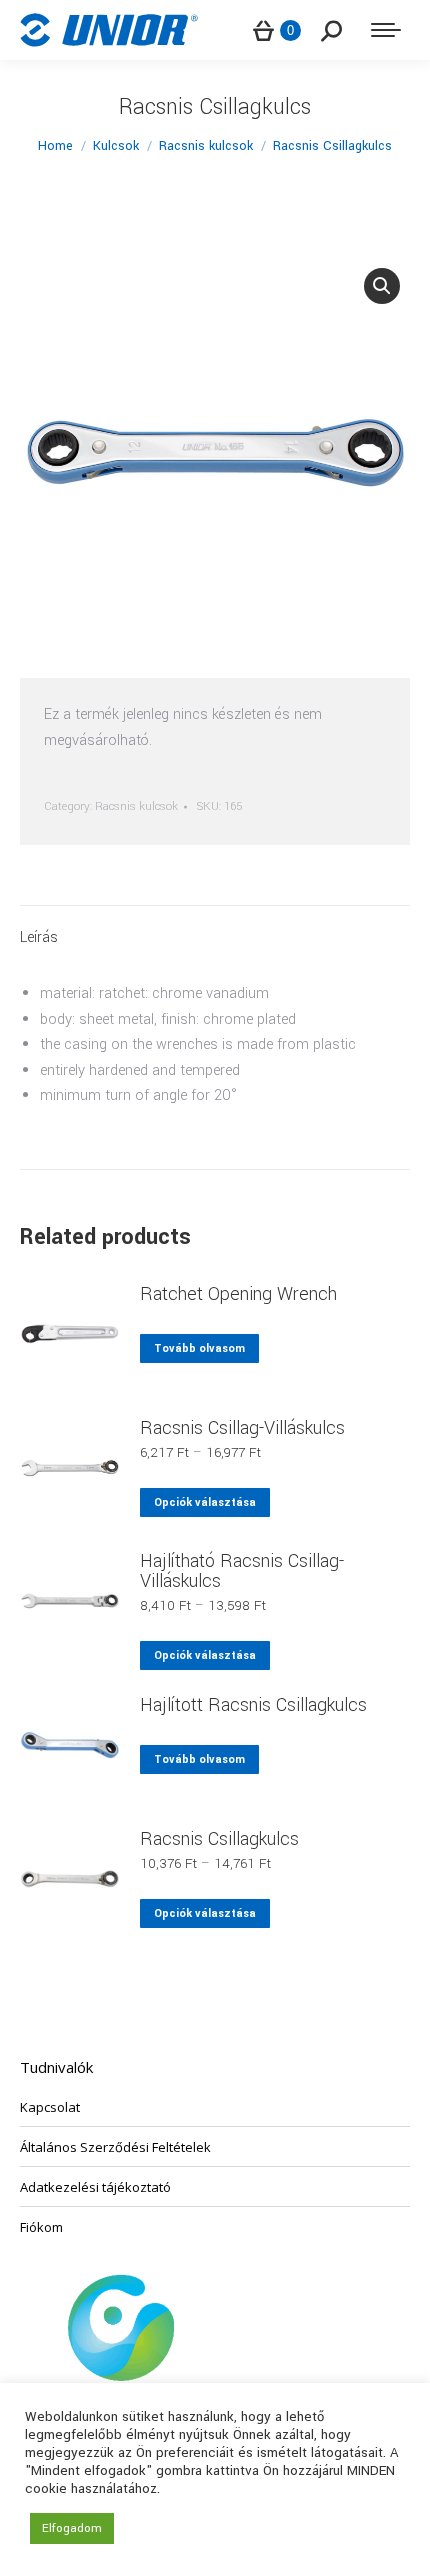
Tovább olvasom (199, 1348)
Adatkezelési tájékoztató (95, 2187)
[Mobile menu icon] (386, 30)
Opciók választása (205, 1502)
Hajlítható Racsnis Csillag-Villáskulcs (242, 1571)
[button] (382, 286)
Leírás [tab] (39, 937)
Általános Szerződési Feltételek (115, 2147)
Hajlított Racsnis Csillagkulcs (253, 1705)
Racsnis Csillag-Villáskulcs (242, 1428)
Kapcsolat (50, 2107)
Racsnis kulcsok (136, 806)
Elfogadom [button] (72, 2528)
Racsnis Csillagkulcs (219, 1839)
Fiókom (41, 2227)
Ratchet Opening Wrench (238, 1294)
